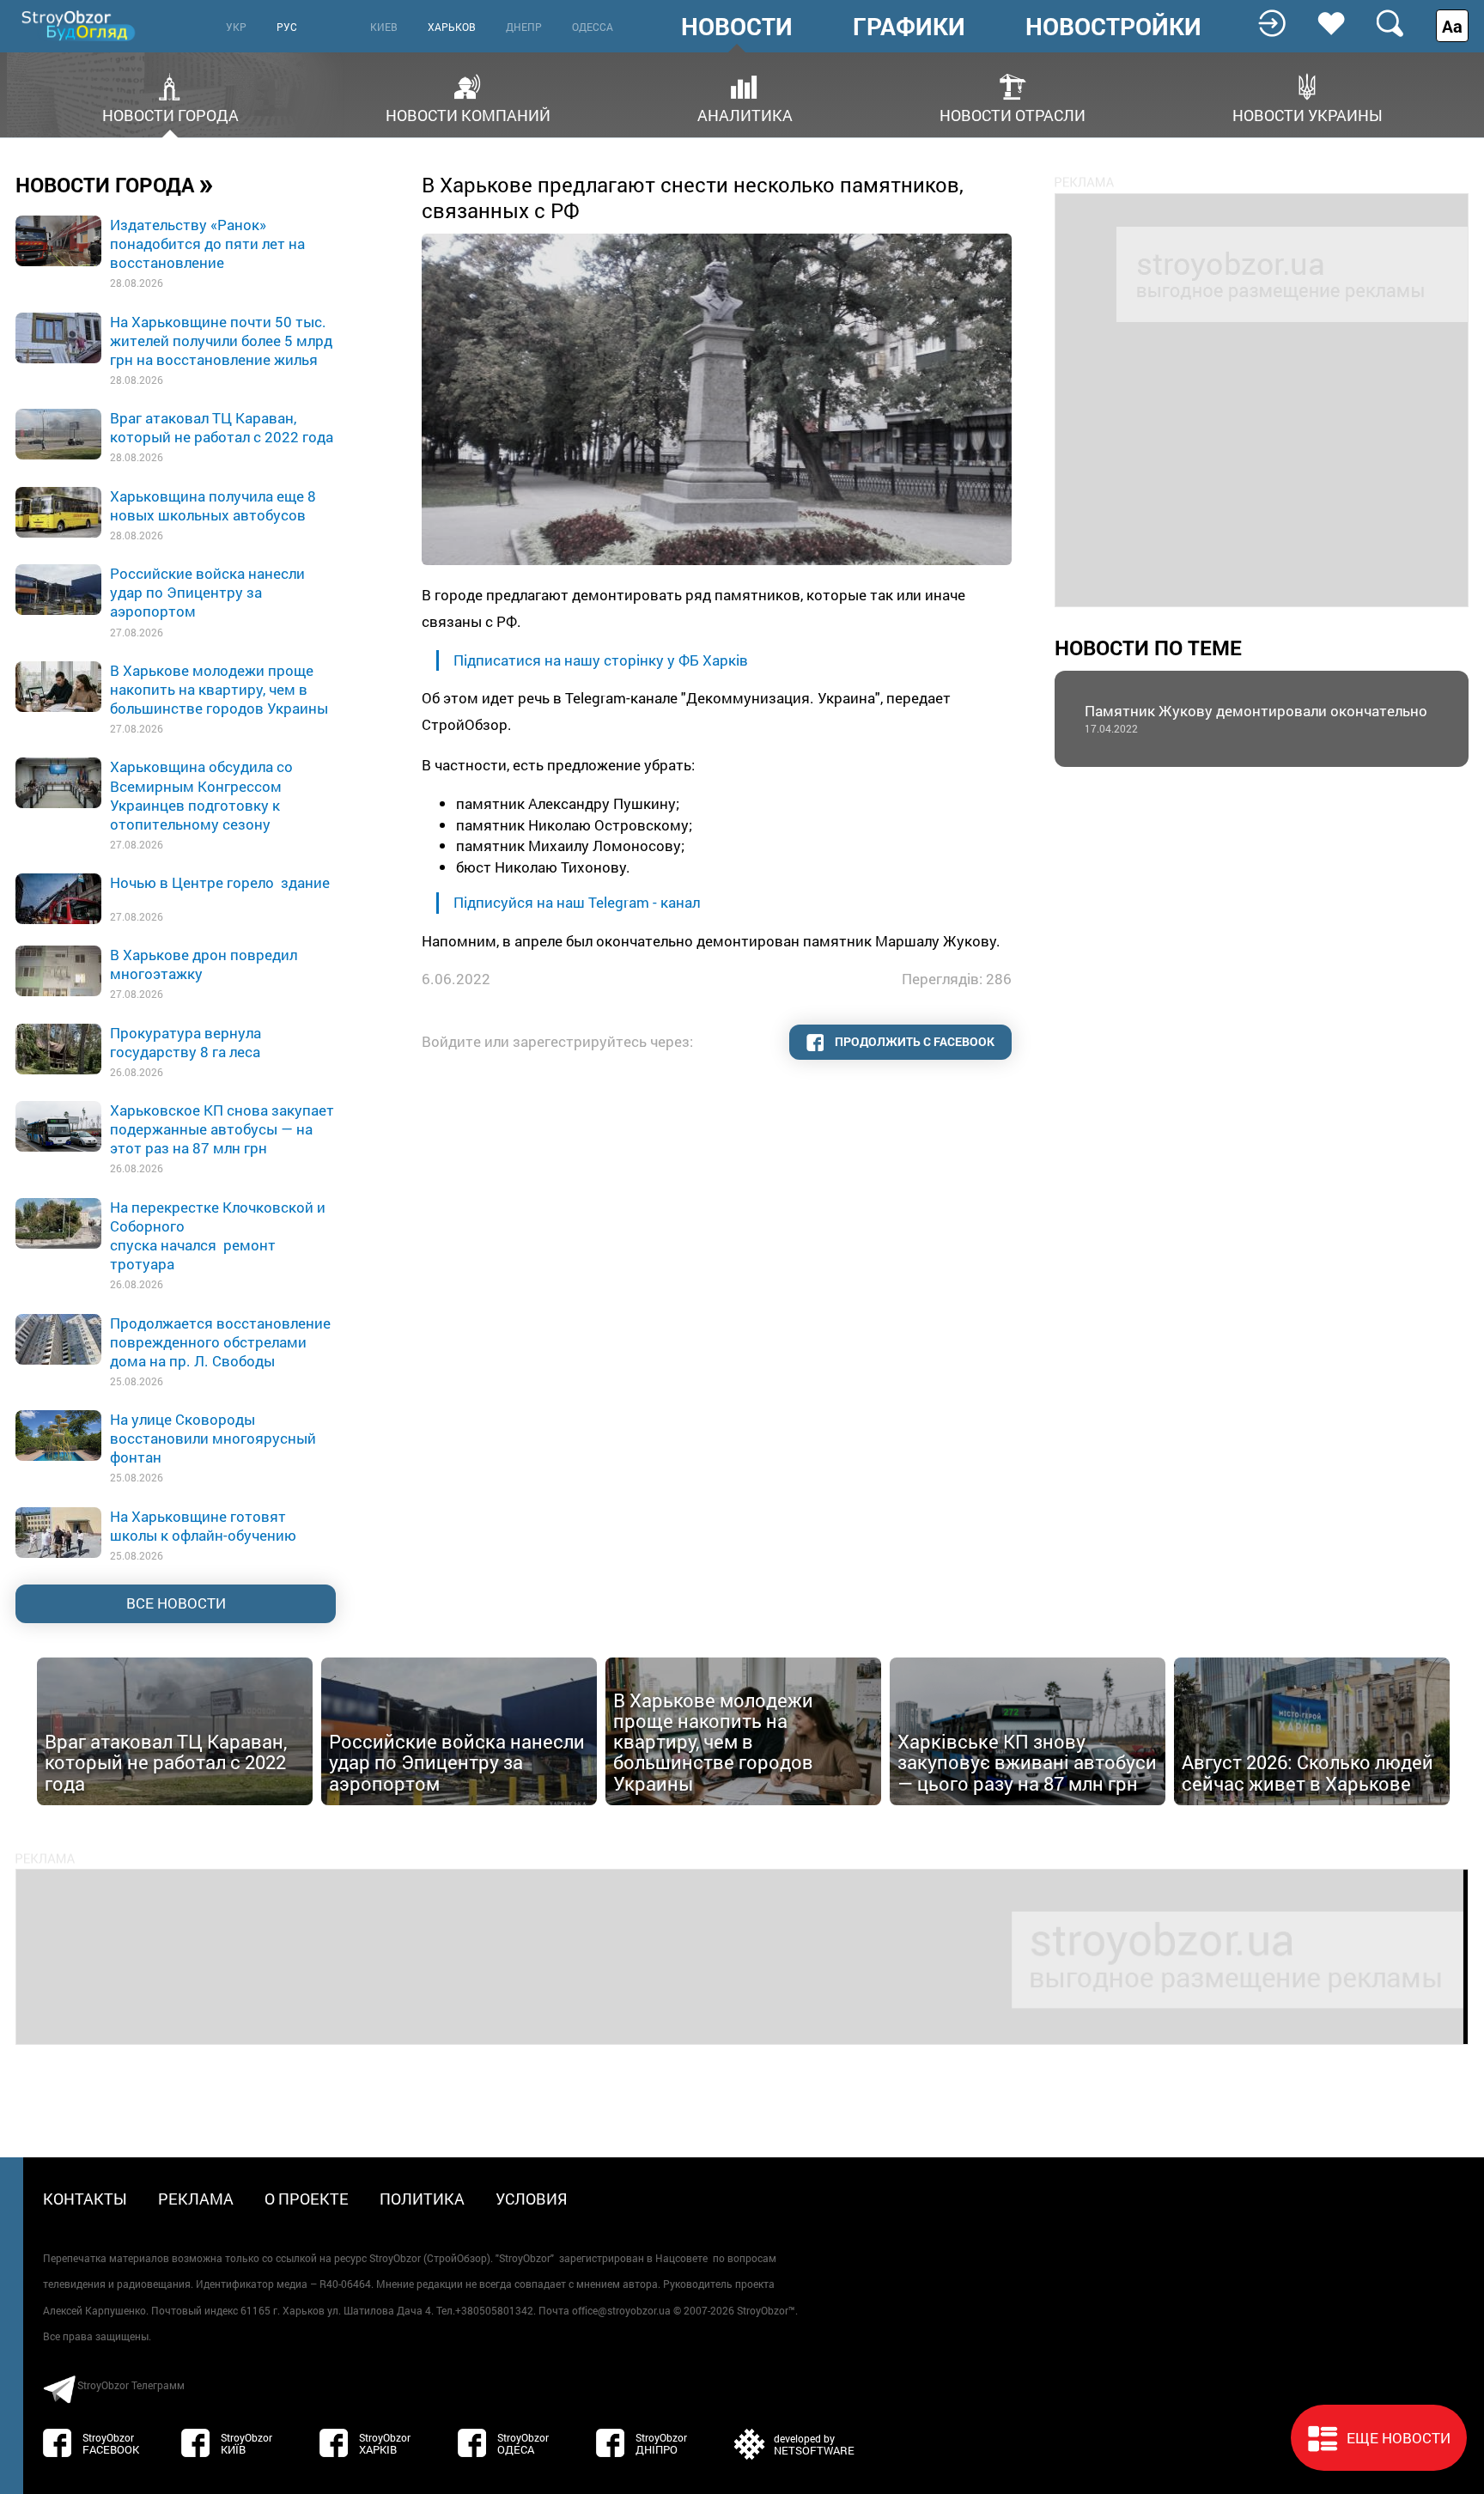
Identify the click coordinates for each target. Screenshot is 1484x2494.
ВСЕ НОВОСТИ (176, 1603)
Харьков (452, 27)
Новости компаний (468, 114)
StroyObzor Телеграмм (131, 2385)
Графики (909, 27)
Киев (384, 27)
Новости (737, 27)
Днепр (524, 27)
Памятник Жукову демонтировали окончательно (1256, 718)
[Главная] (80, 25)
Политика (422, 2199)
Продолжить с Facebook (913, 1041)
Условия (532, 2199)
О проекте (307, 2199)
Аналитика (745, 114)
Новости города (170, 114)
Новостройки (1113, 27)
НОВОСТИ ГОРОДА (115, 184)
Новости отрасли (1013, 114)
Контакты (85, 2199)
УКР (236, 27)
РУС (287, 27)
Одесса (593, 27)
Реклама (196, 2199)
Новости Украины (1308, 114)
